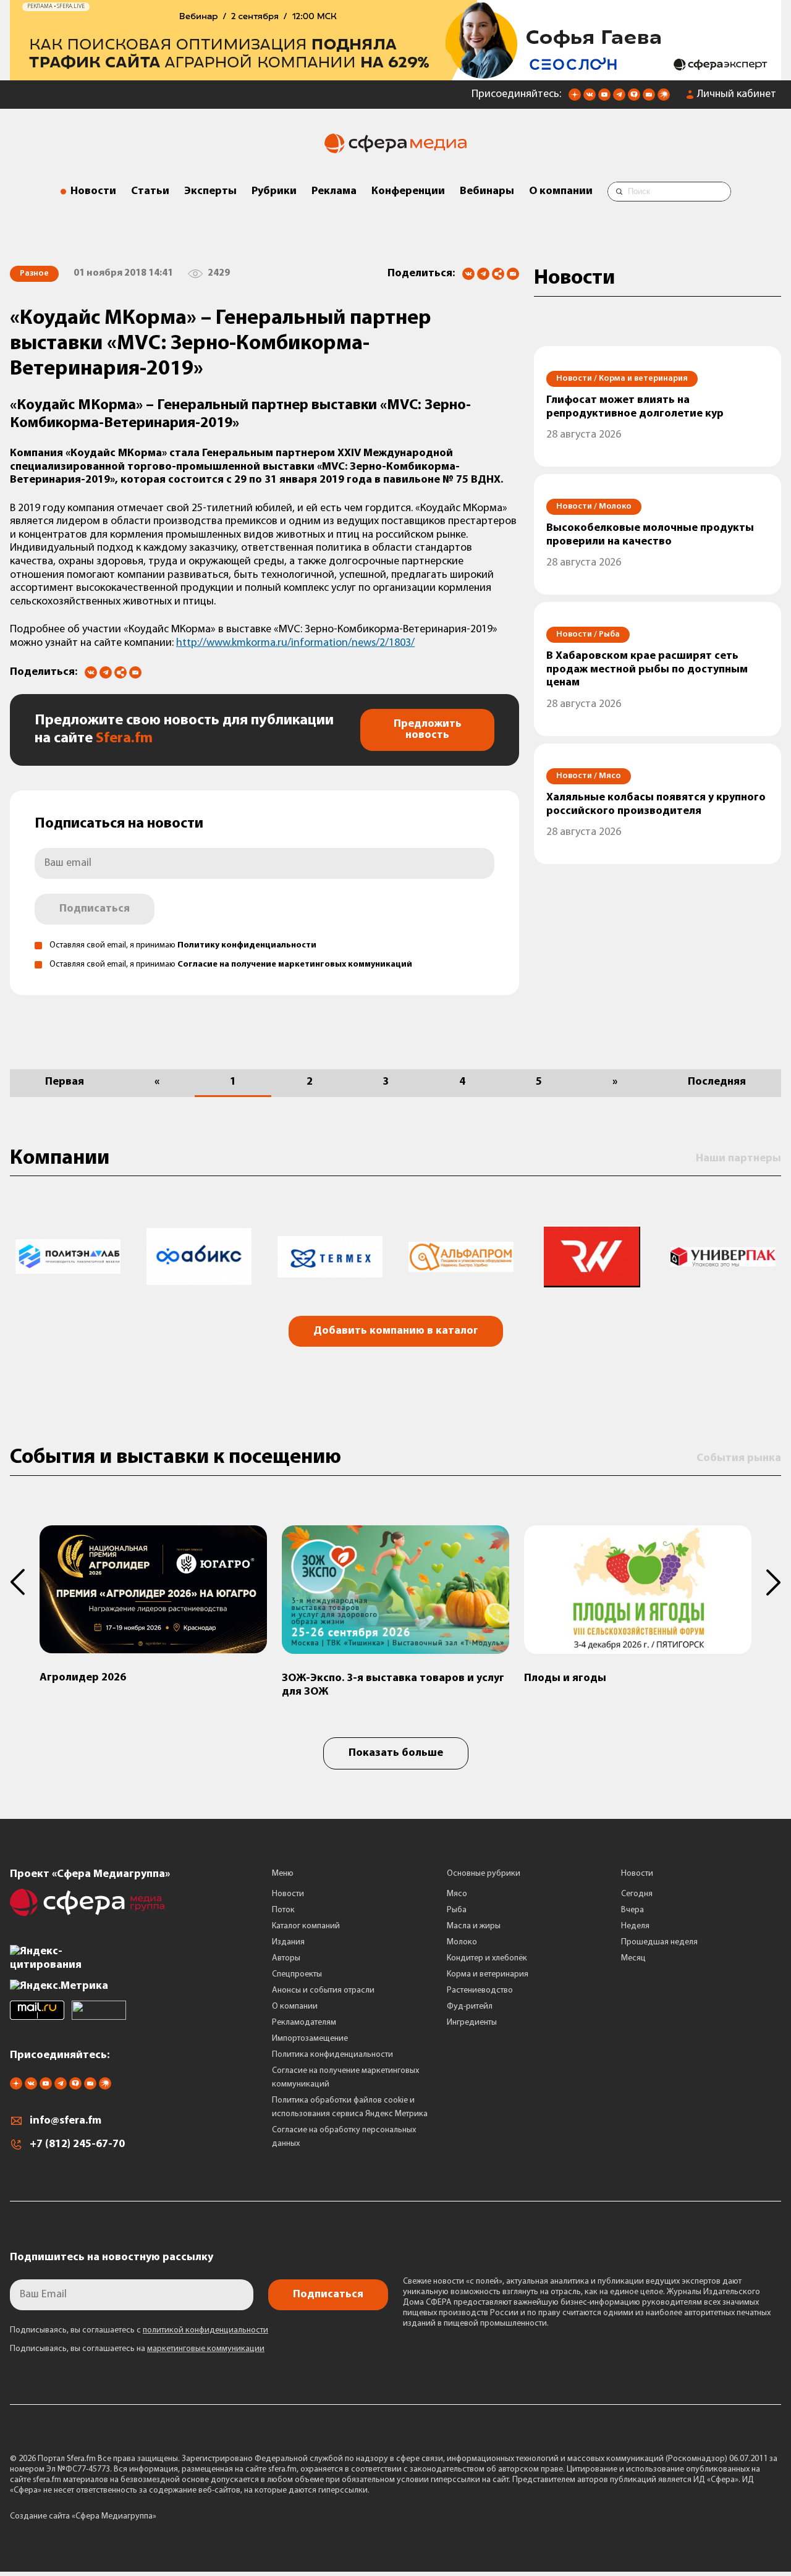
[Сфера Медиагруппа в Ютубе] (604, 98)
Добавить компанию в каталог (396, 1331)
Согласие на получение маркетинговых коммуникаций (295, 964)
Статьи (150, 192)
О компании (561, 192)
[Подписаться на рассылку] (649, 98)
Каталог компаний (306, 1926)
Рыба (457, 1910)
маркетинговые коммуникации (206, 2349)
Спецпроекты (297, 1974)
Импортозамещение (310, 2039)
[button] (25, 1582)
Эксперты (210, 192)
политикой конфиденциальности (205, 2330)
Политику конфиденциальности (247, 945)
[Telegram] (483, 274)
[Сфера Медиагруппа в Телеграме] (619, 98)
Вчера (632, 1910)
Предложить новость (428, 730)
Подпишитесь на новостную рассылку (112, 2258)
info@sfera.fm (66, 2121)
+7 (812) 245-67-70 (77, 2145)
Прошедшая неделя (659, 1942)
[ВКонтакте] (468, 274)
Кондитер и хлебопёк (487, 1958)
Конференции (408, 192)
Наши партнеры (738, 1159)
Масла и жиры (474, 1926)
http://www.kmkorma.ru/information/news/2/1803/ (295, 643)
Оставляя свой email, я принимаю (183, 945)
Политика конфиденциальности (332, 2055)
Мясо (457, 1894)
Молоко (462, 1942)
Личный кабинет (737, 95)
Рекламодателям (304, 2023)
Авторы (286, 1958)
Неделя (635, 1926)
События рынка (739, 1459)
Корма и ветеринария (488, 1974)
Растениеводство (480, 1990)
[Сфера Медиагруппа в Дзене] (575, 98)
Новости (93, 192)
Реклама (334, 192)
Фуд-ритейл (470, 2006)
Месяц (633, 1958)
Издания (288, 1942)
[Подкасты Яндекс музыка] (664, 98)
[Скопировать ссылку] (498, 275)
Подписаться (95, 909)
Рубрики (274, 192)
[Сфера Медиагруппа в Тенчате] (634, 98)
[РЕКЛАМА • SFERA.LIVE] (395, 74)
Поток (283, 1910)
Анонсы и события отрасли (323, 1990)
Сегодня (637, 1894)
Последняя (717, 1082)
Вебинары (487, 192)
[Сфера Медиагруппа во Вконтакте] (590, 98)
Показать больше (396, 1753)
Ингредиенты (472, 2023)
